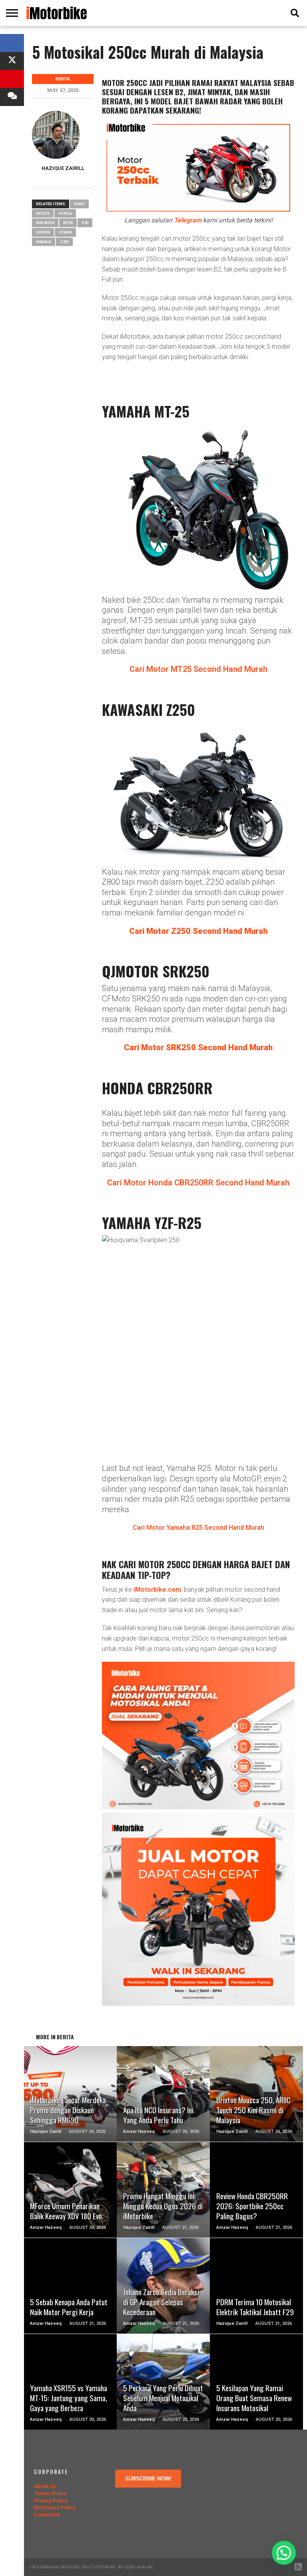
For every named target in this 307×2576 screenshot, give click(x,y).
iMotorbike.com (157, 1590)
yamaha (44, 242)
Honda (65, 213)
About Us (45, 2486)
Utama (65, 232)
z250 (64, 242)
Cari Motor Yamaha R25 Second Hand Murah (198, 1528)
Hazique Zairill (63, 168)
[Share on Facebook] (12, 43)
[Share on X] (12, 61)
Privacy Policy (51, 2501)
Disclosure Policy (55, 2507)
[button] (284, 2553)
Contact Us (47, 2515)
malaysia (45, 223)
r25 (85, 223)
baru (79, 204)
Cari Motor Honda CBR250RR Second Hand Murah (198, 1183)
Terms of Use (50, 2493)
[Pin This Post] (12, 79)
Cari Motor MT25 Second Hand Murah (198, 669)
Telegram (188, 220)
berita (43, 213)
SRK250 (43, 232)
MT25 (68, 223)
